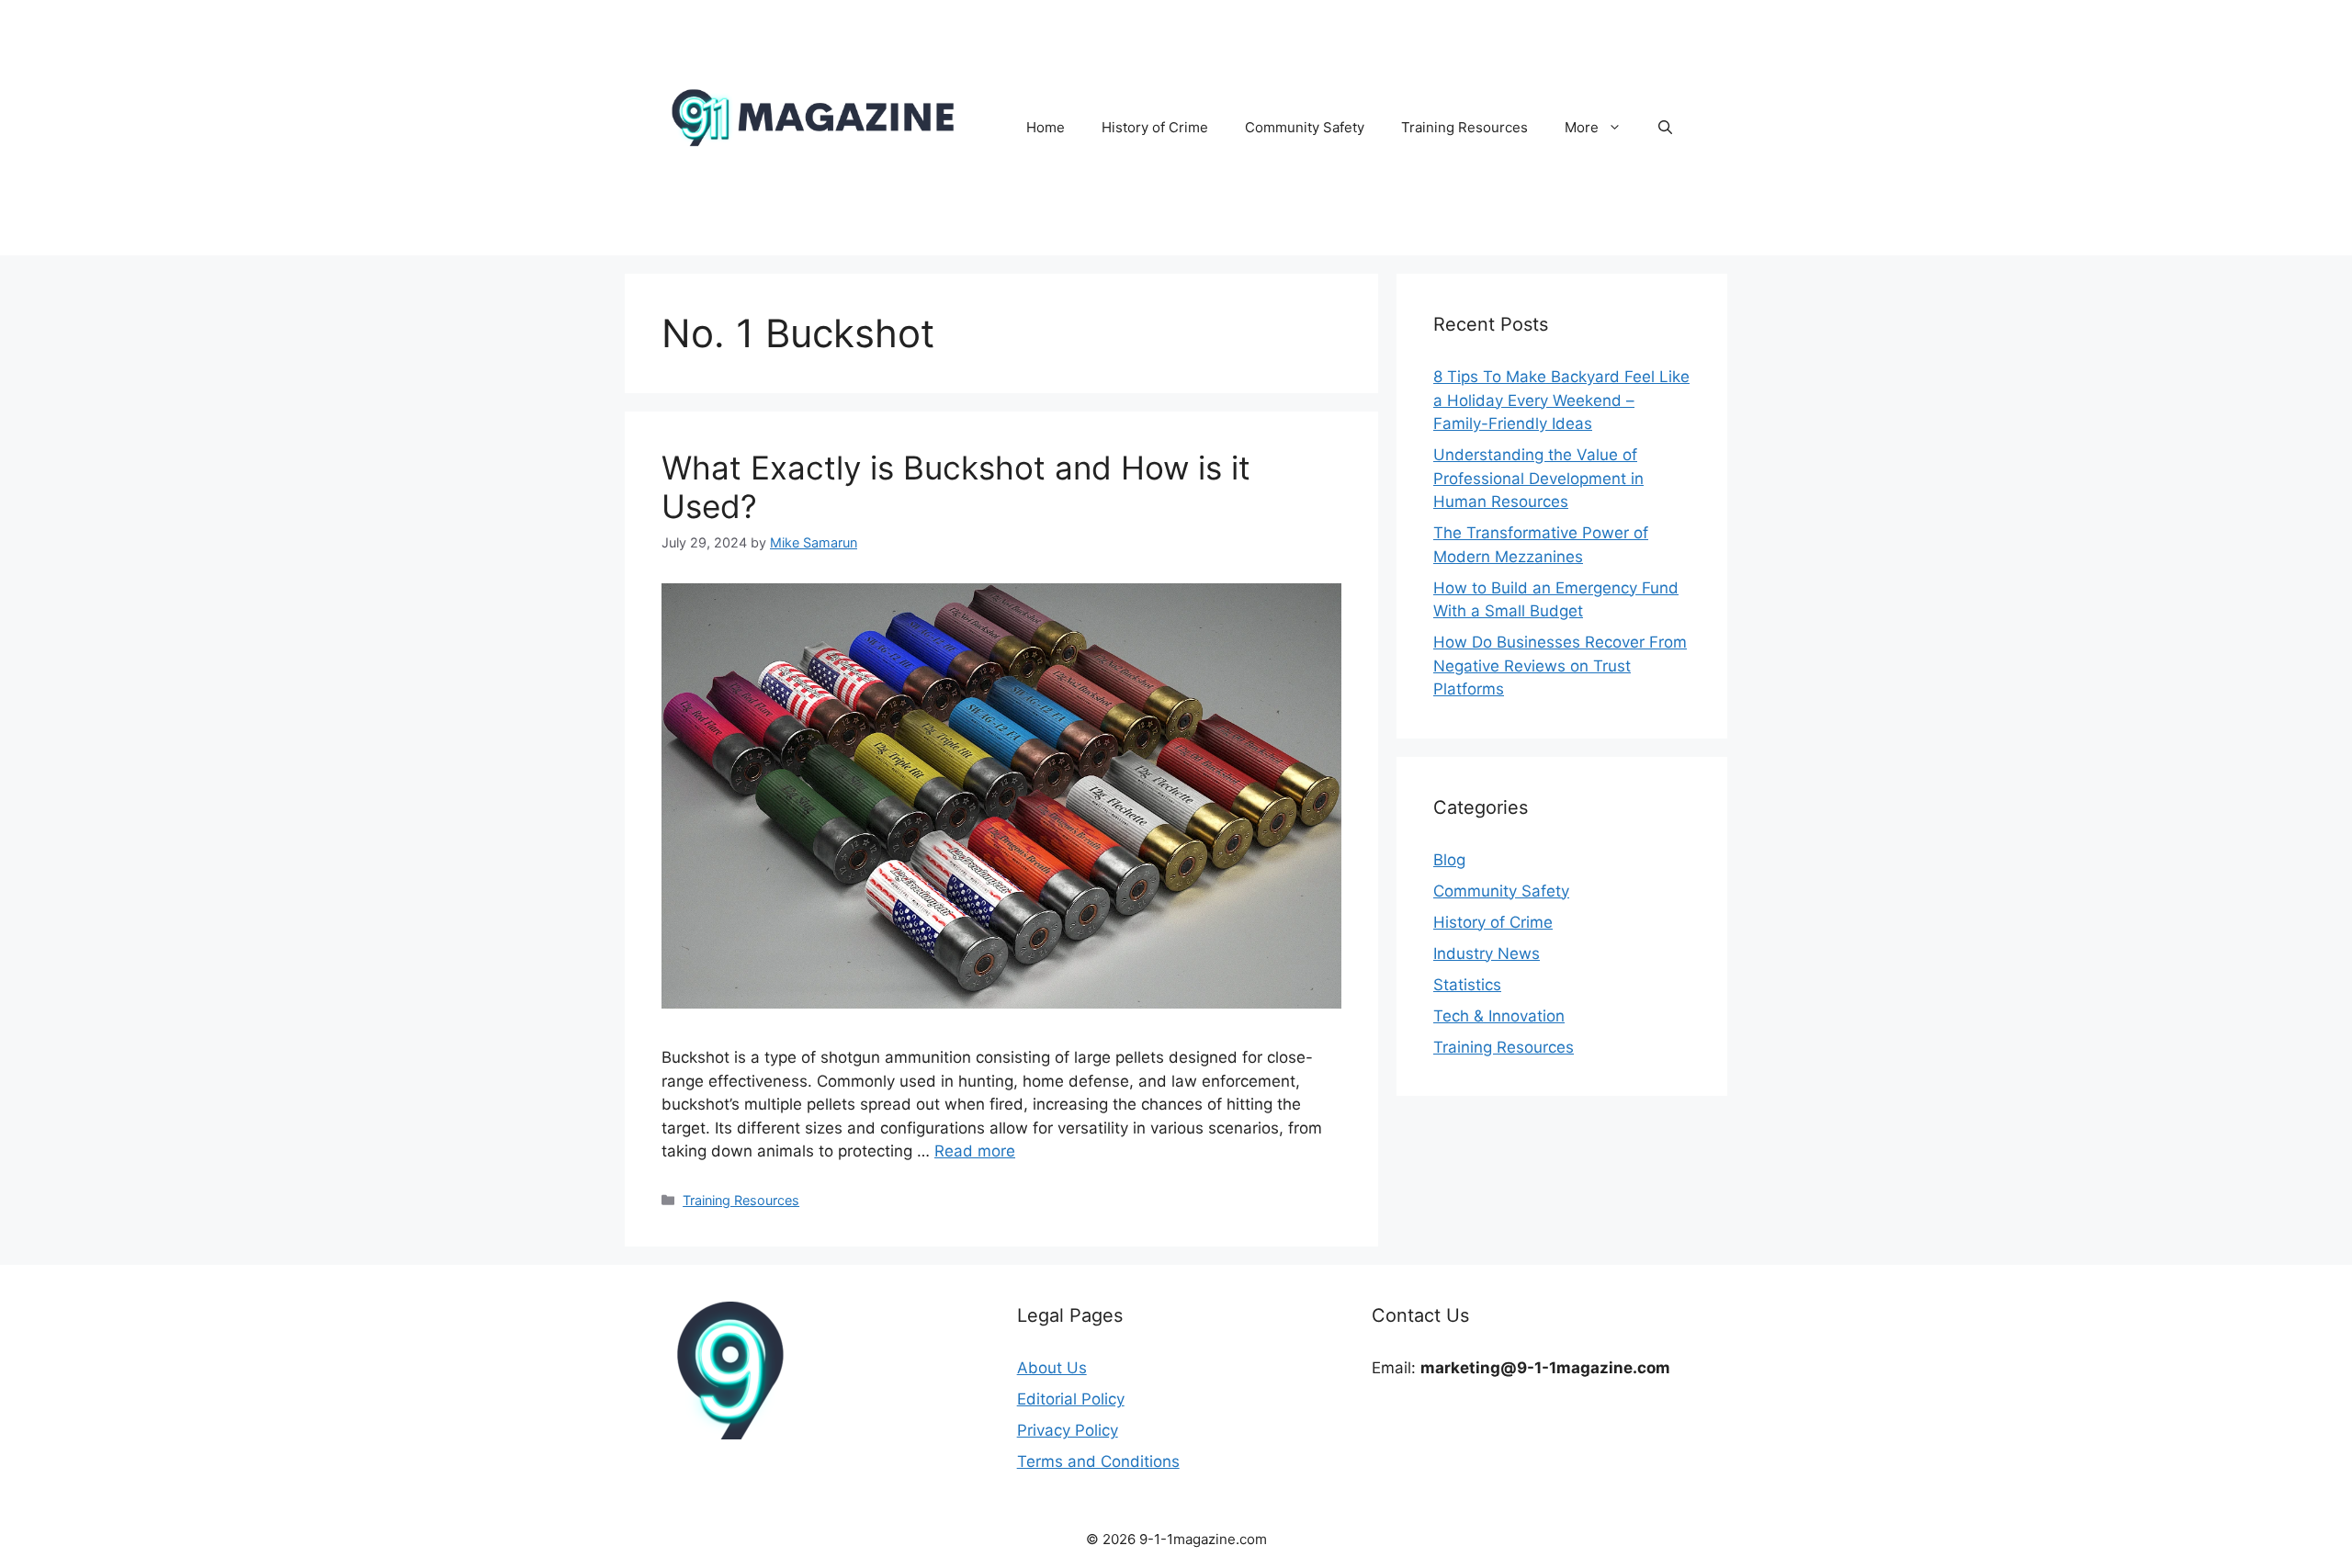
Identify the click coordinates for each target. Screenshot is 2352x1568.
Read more (975, 1151)
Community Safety (1305, 127)
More (1582, 127)
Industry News (1487, 953)
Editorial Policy (1071, 1399)
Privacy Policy (1068, 1430)
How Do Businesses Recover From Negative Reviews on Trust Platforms (1560, 666)
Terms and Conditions (1098, 1461)
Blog (1449, 860)
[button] (1665, 128)
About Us (1052, 1368)
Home (1046, 127)
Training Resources (1464, 127)
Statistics (1467, 985)
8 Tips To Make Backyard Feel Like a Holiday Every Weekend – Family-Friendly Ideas (1561, 400)
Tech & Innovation (1499, 1016)
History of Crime (1155, 127)
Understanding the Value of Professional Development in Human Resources (1538, 478)
